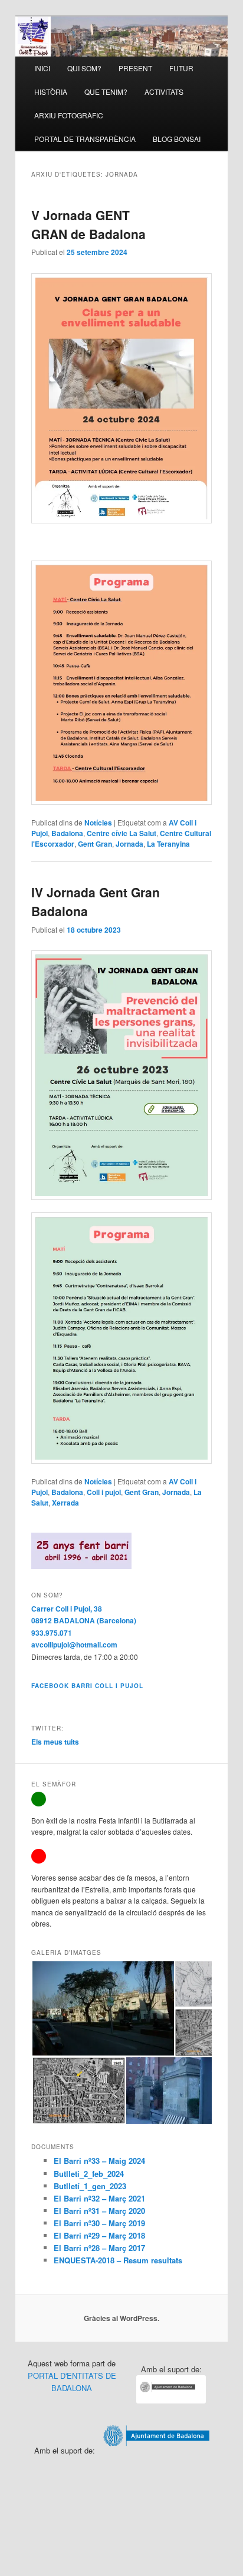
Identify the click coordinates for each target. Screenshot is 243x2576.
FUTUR (181, 68)
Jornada (129, 844)
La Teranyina (168, 844)
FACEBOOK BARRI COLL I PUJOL (87, 1686)
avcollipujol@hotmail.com (74, 1645)
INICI (42, 68)
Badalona (67, 833)
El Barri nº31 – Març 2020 (99, 2211)
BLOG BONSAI (177, 139)
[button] (103, 2008)
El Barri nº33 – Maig (91, 2161)
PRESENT (135, 68)
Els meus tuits (55, 1742)
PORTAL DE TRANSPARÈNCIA (85, 139)
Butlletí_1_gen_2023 (90, 2186)
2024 (137, 2161)
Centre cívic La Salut (121, 833)
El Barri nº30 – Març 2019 (99, 2223)
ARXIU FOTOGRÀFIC (69, 115)
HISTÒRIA (51, 92)
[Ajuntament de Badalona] (171, 2400)
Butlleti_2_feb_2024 (89, 2174)
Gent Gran (95, 844)
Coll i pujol (104, 1492)
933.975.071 (52, 1633)
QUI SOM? (84, 68)
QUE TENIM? (106, 92)
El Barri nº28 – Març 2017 (99, 2248)
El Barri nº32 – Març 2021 (99, 2198)
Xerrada (65, 1503)
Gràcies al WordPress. (121, 2318)
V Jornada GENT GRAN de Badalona (88, 224)
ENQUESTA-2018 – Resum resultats (118, 2260)
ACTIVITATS (164, 92)
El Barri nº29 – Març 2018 (99, 2235)
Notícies (98, 823)
